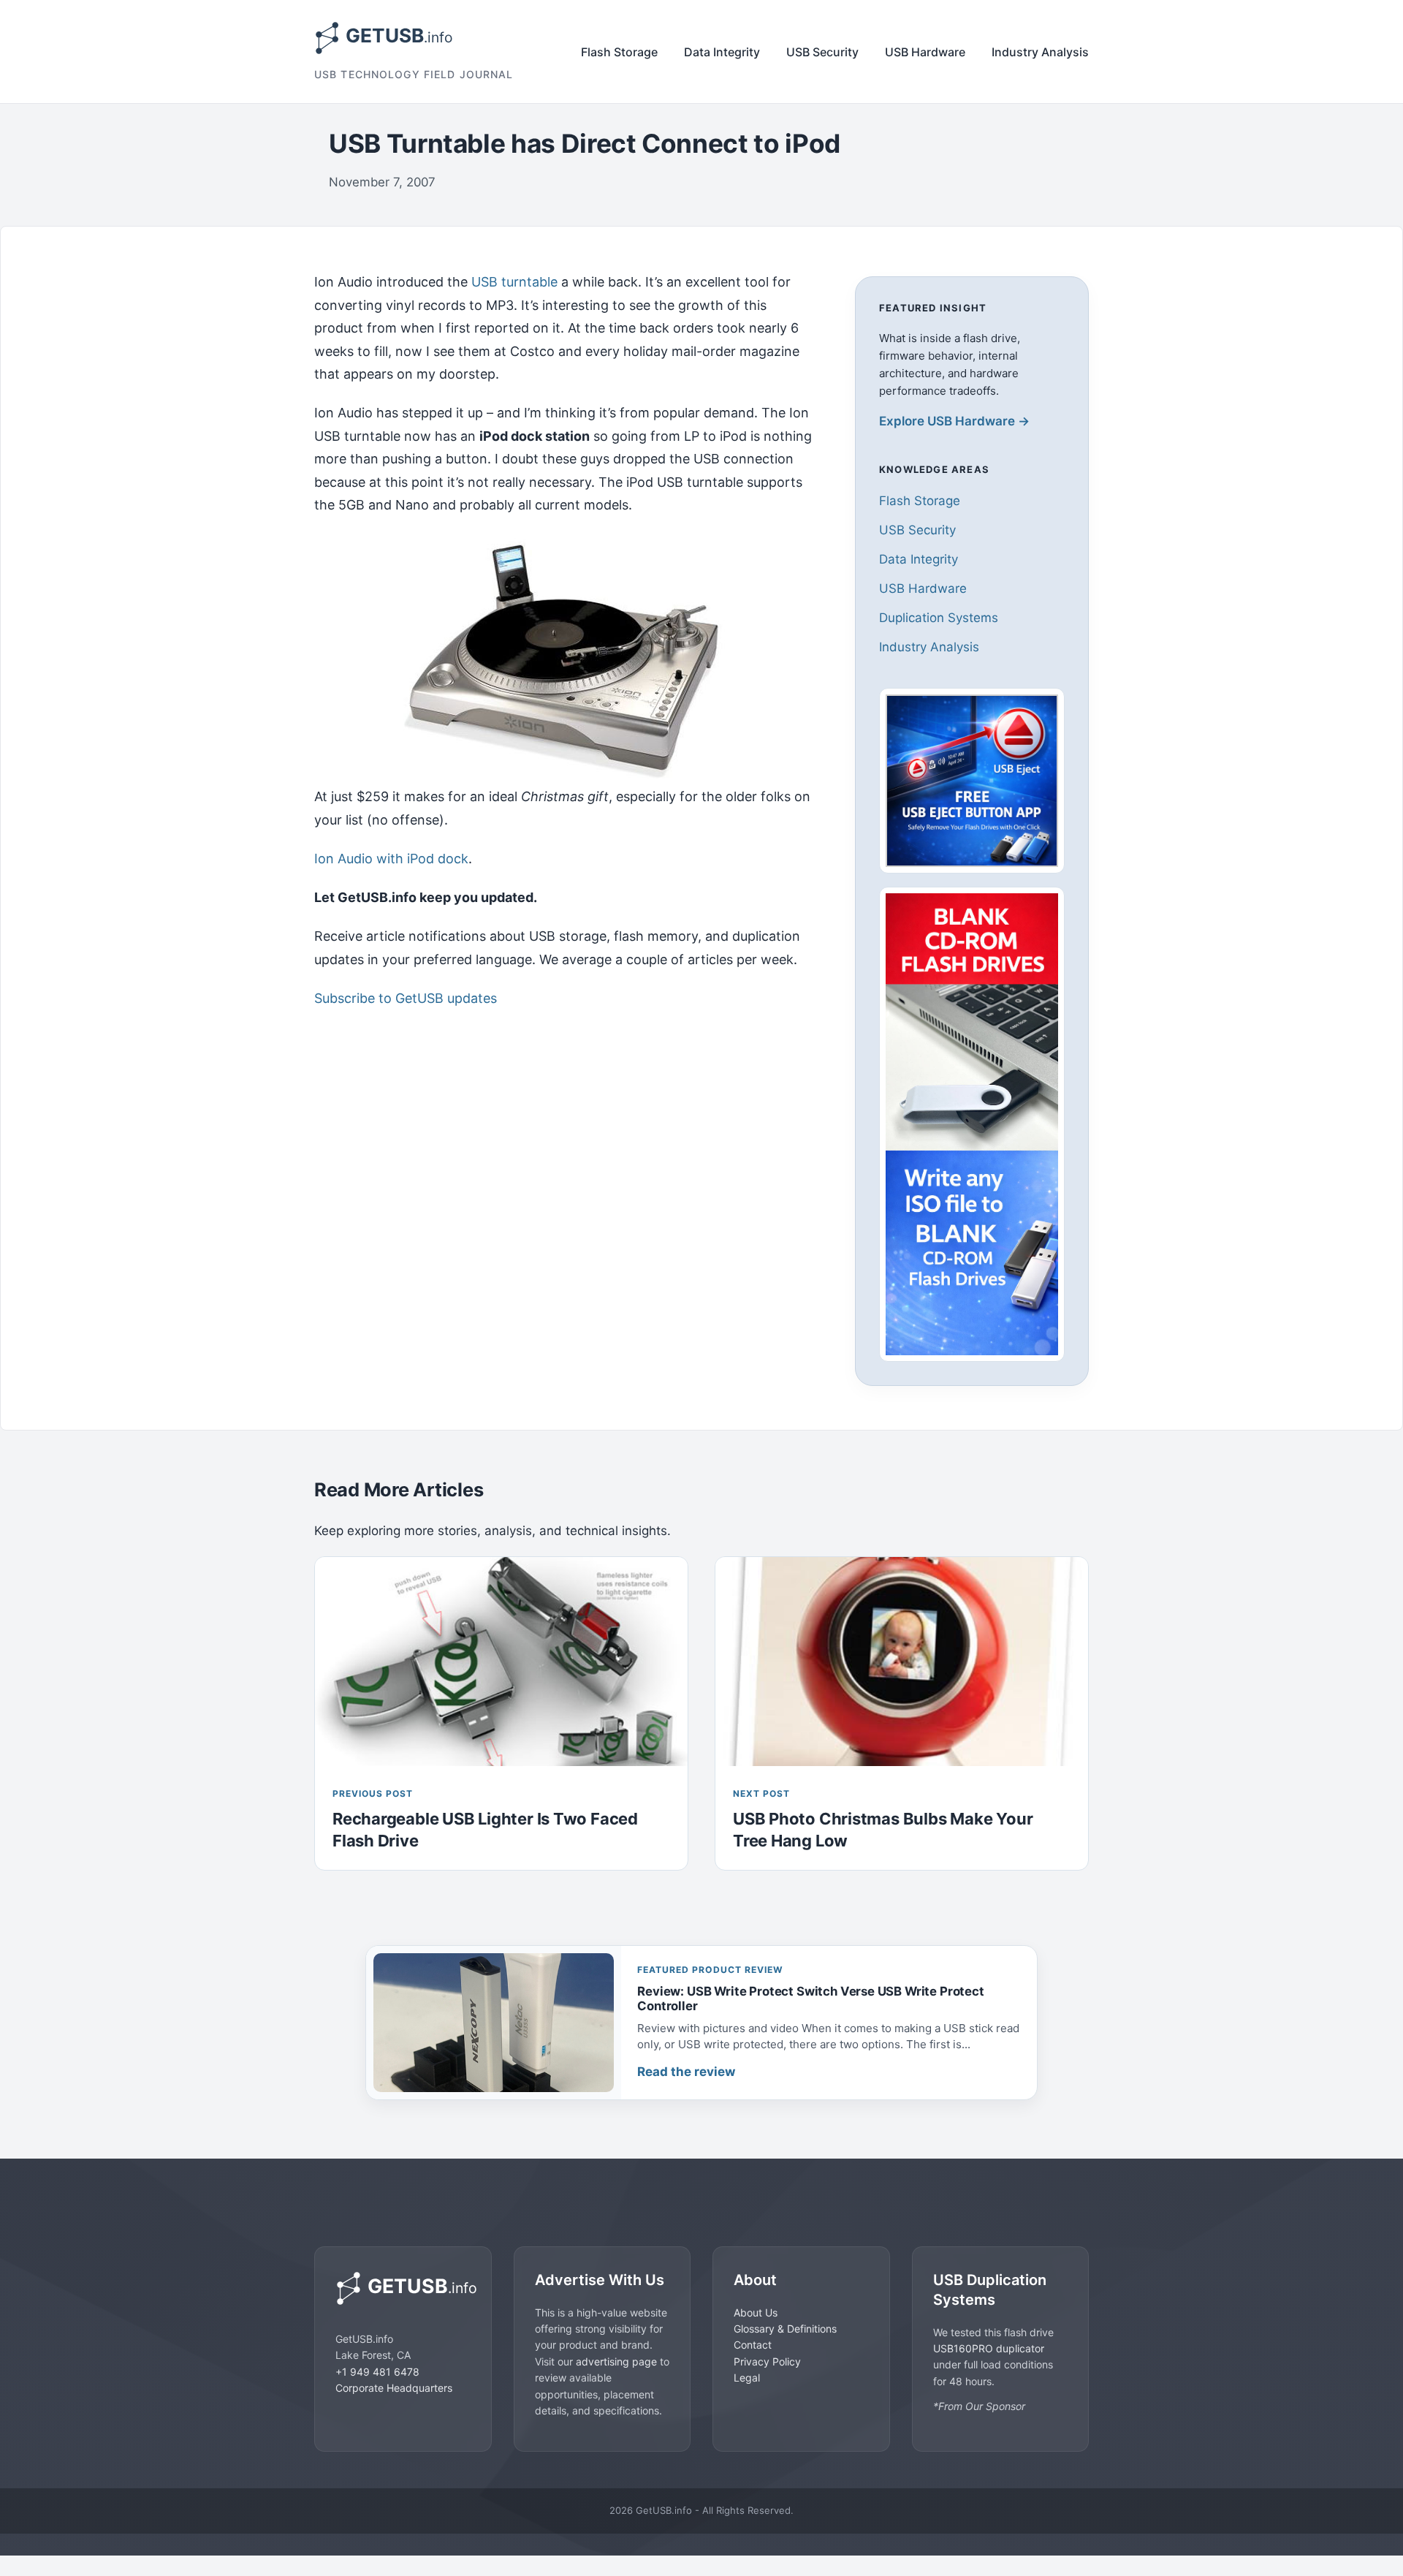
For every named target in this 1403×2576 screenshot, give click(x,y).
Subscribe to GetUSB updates (406, 998)
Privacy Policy (767, 2361)
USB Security (822, 52)
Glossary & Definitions (785, 2329)
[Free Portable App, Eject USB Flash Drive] (972, 781)
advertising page (616, 2361)
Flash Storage (619, 52)
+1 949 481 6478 (377, 2372)
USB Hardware (925, 52)
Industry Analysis (1040, 52)
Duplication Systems (939, 618)
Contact (753, 2345)
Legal (747, 2378)
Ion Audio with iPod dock (391, 859)
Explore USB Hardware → (954, 421)
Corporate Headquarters (394, 2388)
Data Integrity (722, 52)
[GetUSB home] (403, 2288)
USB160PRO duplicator (989, 2348)
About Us (756, 2312)
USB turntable (514, 282)
